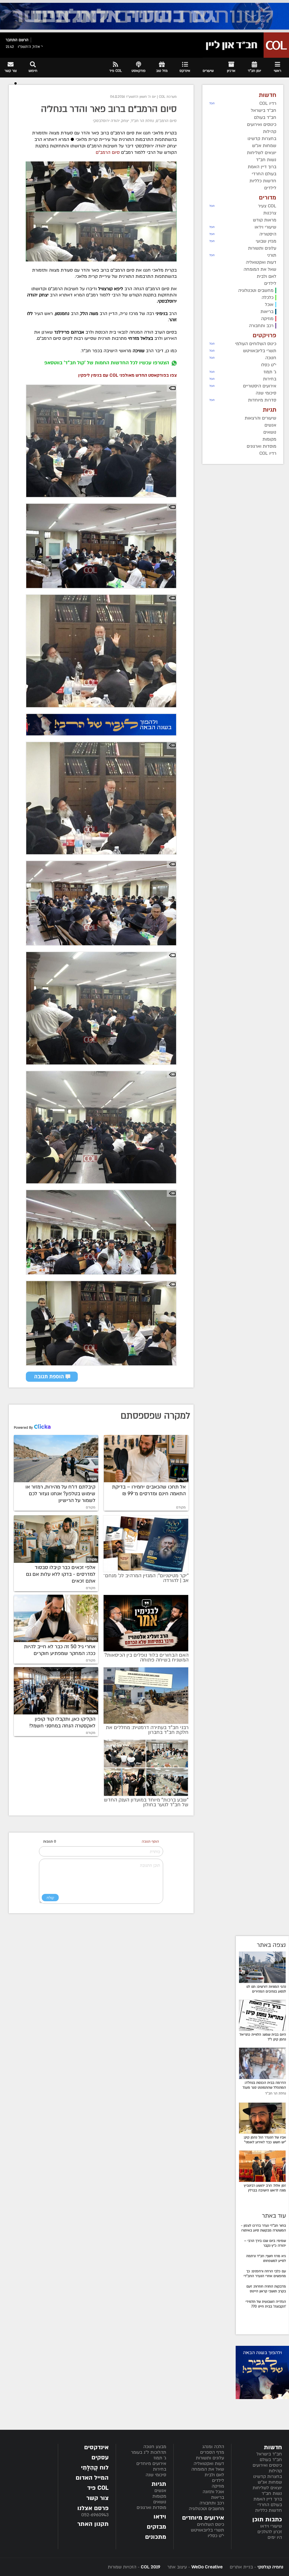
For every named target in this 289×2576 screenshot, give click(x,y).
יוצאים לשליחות (267, 2488)
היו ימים (275, 2537)
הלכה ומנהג (213, 2447)
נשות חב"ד (272, 2493)
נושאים (160, 2502)
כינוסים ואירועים (267, 2465)
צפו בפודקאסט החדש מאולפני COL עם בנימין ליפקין (127, 375)
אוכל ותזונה (213, 2492)
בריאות (218, 2497)
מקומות (159, 2496)
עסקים (100, 2458)
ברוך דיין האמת (268, 2499)
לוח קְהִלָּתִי (95, 2468)
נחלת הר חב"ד (142, 121)
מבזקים (156, 2527)
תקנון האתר (93, 2524)
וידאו (160, 2517)
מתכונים (156, 2537)
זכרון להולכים (270, 2532)
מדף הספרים (212, 2452)
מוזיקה (218, 2486)
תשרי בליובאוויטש (207, 2530)
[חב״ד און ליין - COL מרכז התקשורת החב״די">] (246, 45)
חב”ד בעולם (271, 2460)
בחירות (160, 2469)
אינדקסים (96, 2447)
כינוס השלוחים (211, 2524)
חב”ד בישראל (269, 2454)
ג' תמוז (160, 2458)
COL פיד (98, 2488)
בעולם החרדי (270, 2505)
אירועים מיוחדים (151, 2464)
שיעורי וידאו (271, 2526)
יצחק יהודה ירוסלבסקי (111, 121)
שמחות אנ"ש (270, 2482)
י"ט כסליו (216, 2536)
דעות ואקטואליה (209, 2464)
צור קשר (98, 2498)
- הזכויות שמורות (134, 2567)
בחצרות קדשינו (268, 2477)
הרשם (24, 40)
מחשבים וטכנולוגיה (206, 2509)
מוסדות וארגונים (151, 2508)
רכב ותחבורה (212, 2503)
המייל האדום (92, 2478)
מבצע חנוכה (155, 2447)
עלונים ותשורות (210, 2458)
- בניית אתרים (256, 2567)
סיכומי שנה (156, 2475)
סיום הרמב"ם (166, 121)
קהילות (275, 2471)
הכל (212, 103)
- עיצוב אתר (194, 2567)
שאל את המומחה (208, 2469)
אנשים (160, 2491)
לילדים (218, 2480)
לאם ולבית (214, 2475)
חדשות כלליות (269, 2510)
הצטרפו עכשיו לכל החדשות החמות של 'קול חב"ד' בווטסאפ (107, 363)
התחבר (12, 40)
